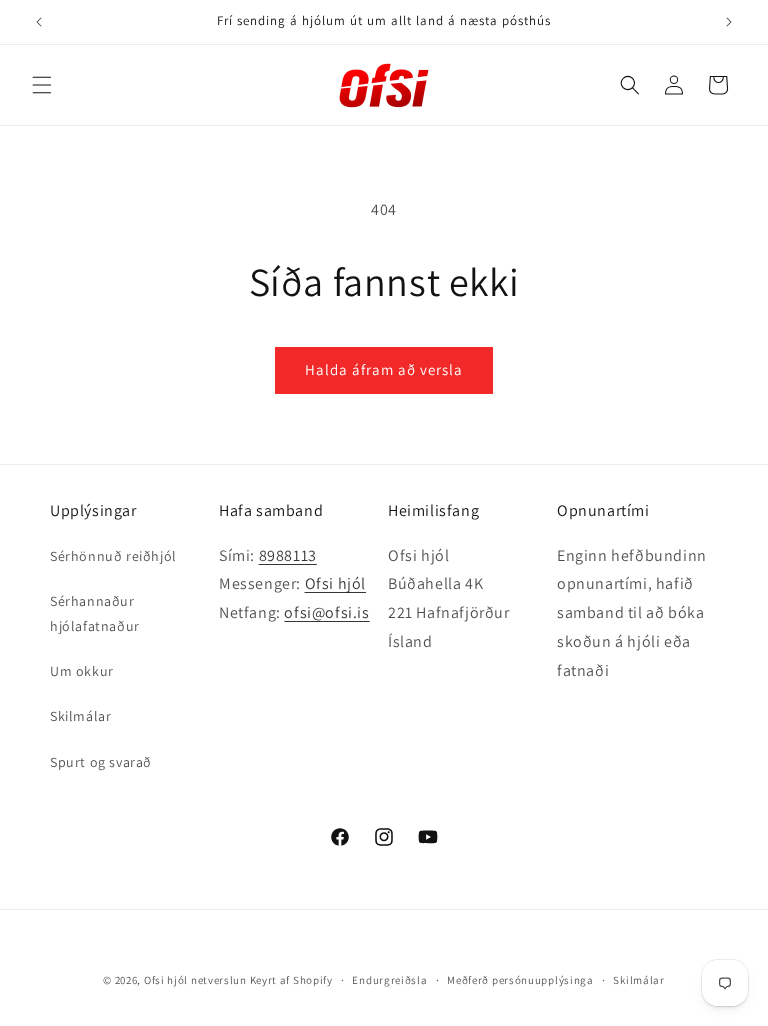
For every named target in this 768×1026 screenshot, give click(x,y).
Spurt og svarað (101, 762)
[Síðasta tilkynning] (39, 22)
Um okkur (82, 671)
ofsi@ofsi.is (326, 612)
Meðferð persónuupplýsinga (520, 980)
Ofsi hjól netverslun (195, 980)
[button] (42, 85)
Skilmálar (80, 716)
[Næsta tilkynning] (729, 22)
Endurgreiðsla (389, 980)
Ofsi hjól (335, 583)
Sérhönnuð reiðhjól (113, 556)
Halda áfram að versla (384, 369)
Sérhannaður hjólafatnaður (95, 613)
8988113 (288, 555)
